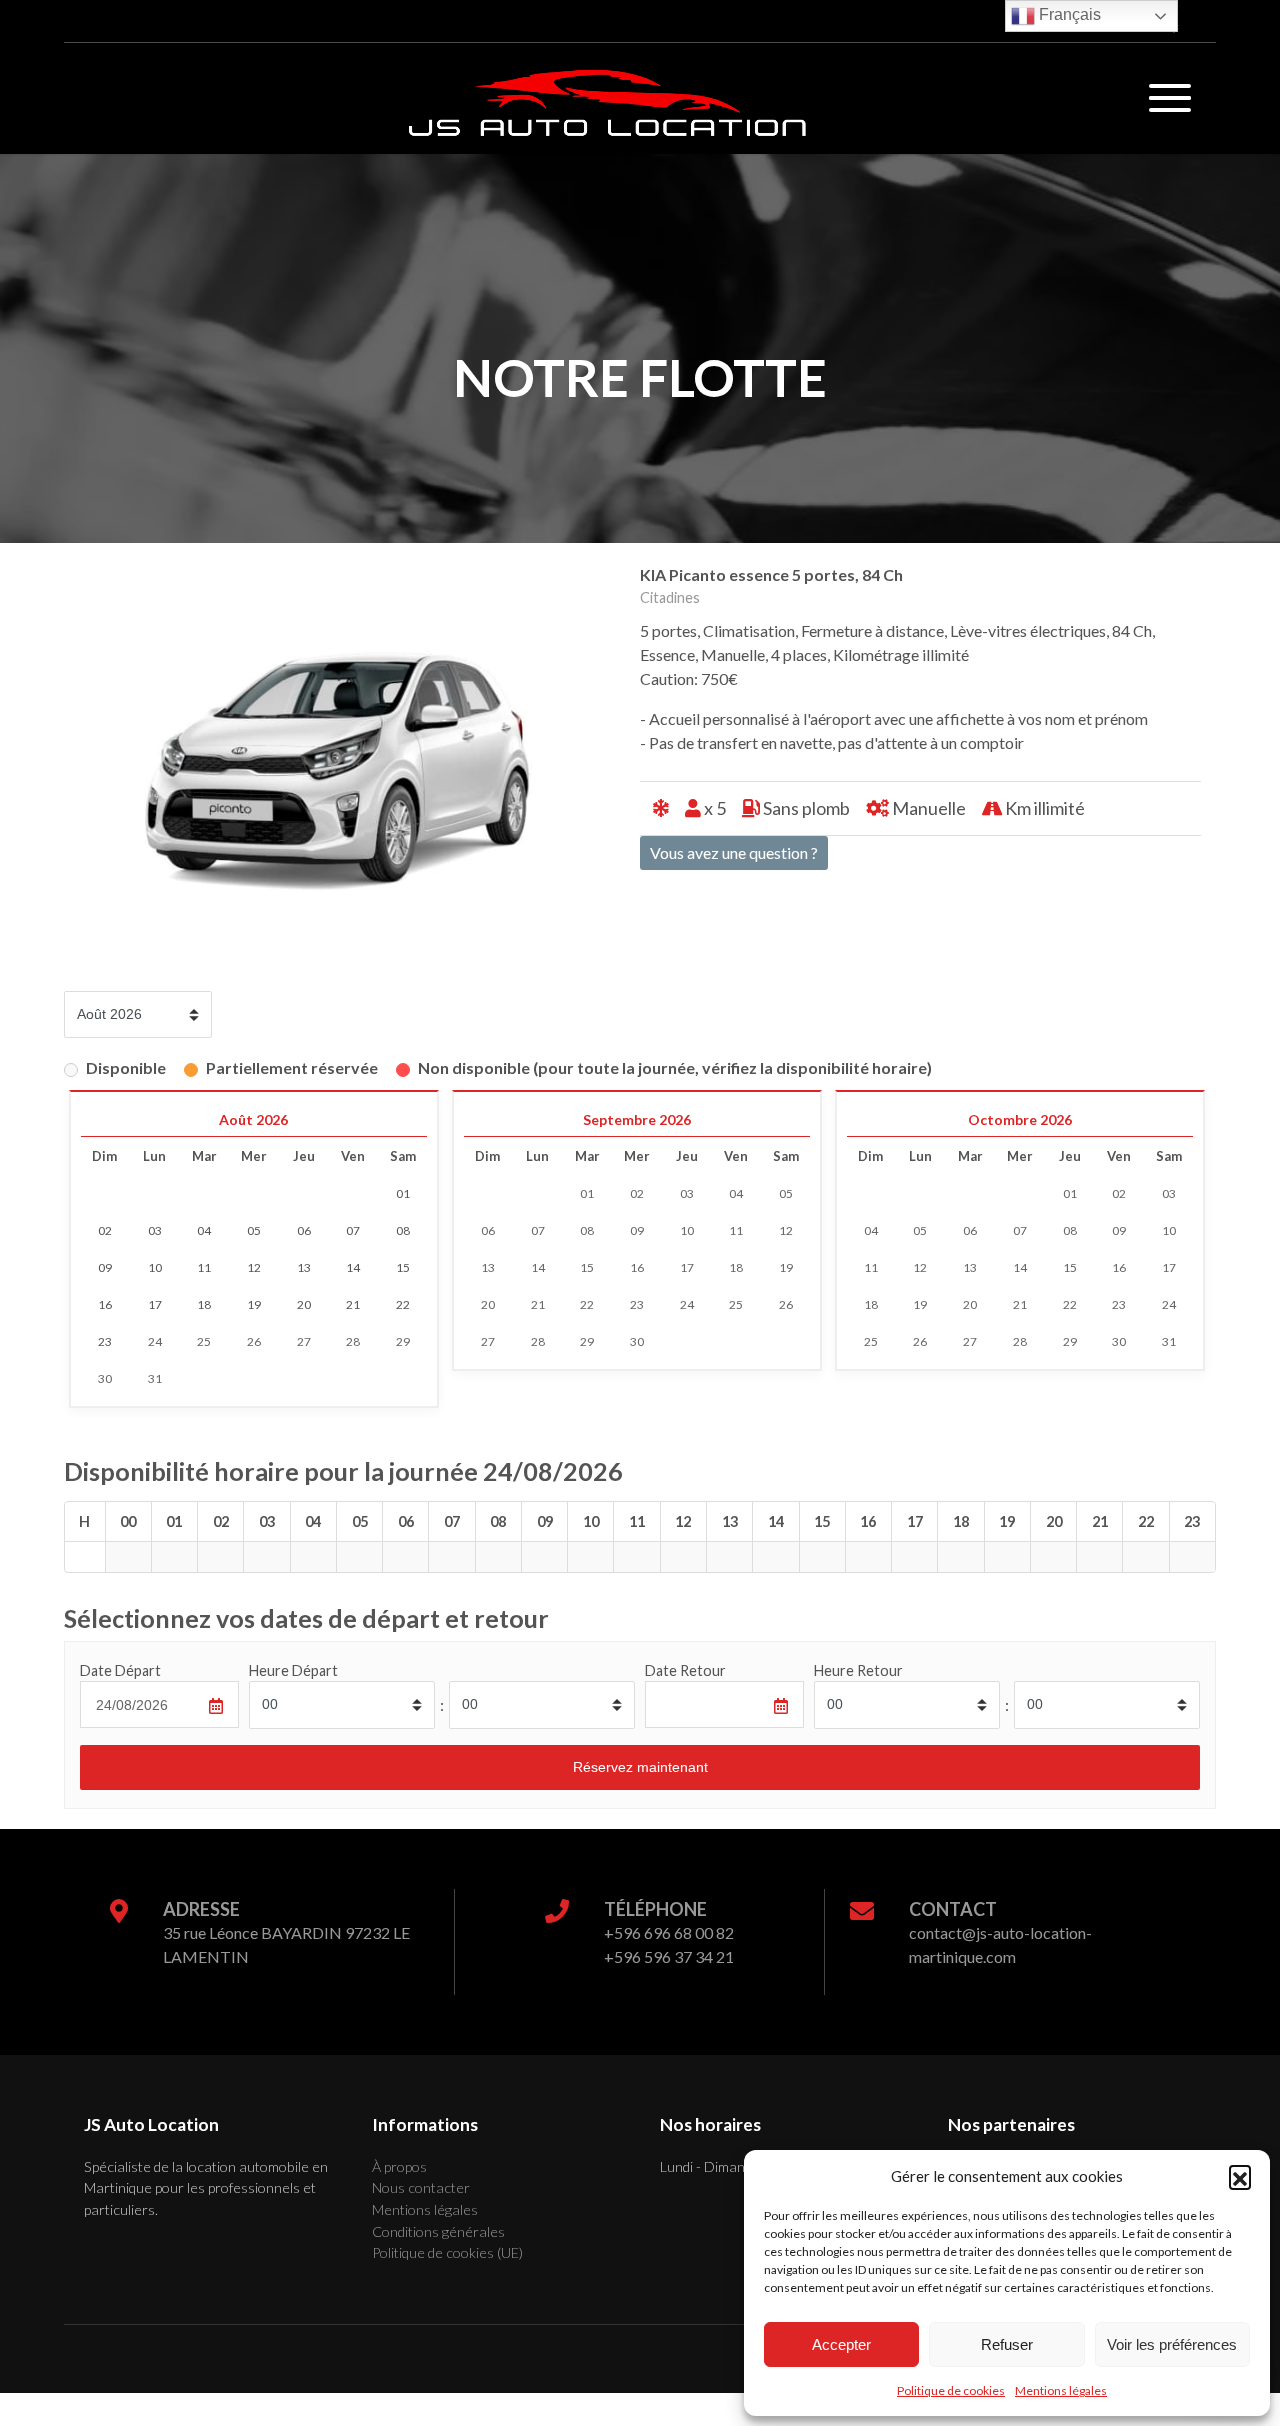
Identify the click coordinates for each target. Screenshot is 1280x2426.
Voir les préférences (1172, 2344)
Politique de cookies (951, 2390)
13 (488, 1267)
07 (538, 1230)
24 (155, 1341)
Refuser (1007, 2344)
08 (587, 1230)
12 (786, 1230)
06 (488, 1230)
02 (637, 1193)
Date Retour (685, 1670)
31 (155, 1378)
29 (403, 1341)
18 (736, 1267)
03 (687, 1193)
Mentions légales (1061, 2390)
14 (538, 1267)
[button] (1240, 2176)
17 (687, 1267)
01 (587, 1193)
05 (786, 1193)
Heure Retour (858, 1670)
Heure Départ (293, 1670)
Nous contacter (421, 2187)
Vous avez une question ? (734, 852)
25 (204, 1341)
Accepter (841, 2344)
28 (353, 1341)
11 (736, 1230)
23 (637, 1304)
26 (254, 1341)
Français (1068, 14)
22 (587, 1304)
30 (105, 1378)
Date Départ (120, 1670)
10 (687, 1230)
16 (637, 1267)
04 (736, 1193)
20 (488, 1304)
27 (304, 1341)
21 (538, 1304)
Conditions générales (438, 2231)
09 (637, 1230)
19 (786, 1267)
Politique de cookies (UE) (447, 2252)
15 (587, 1267)
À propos (399, 2166)
